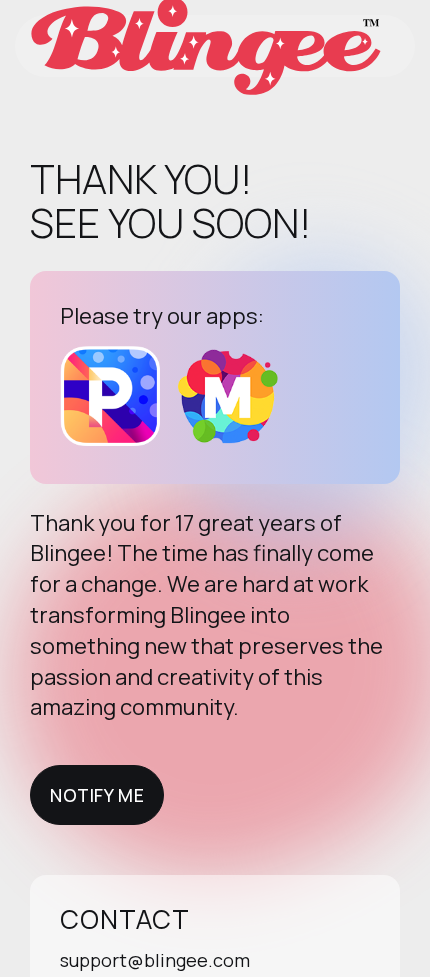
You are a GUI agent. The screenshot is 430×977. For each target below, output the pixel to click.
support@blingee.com (155, 960)
